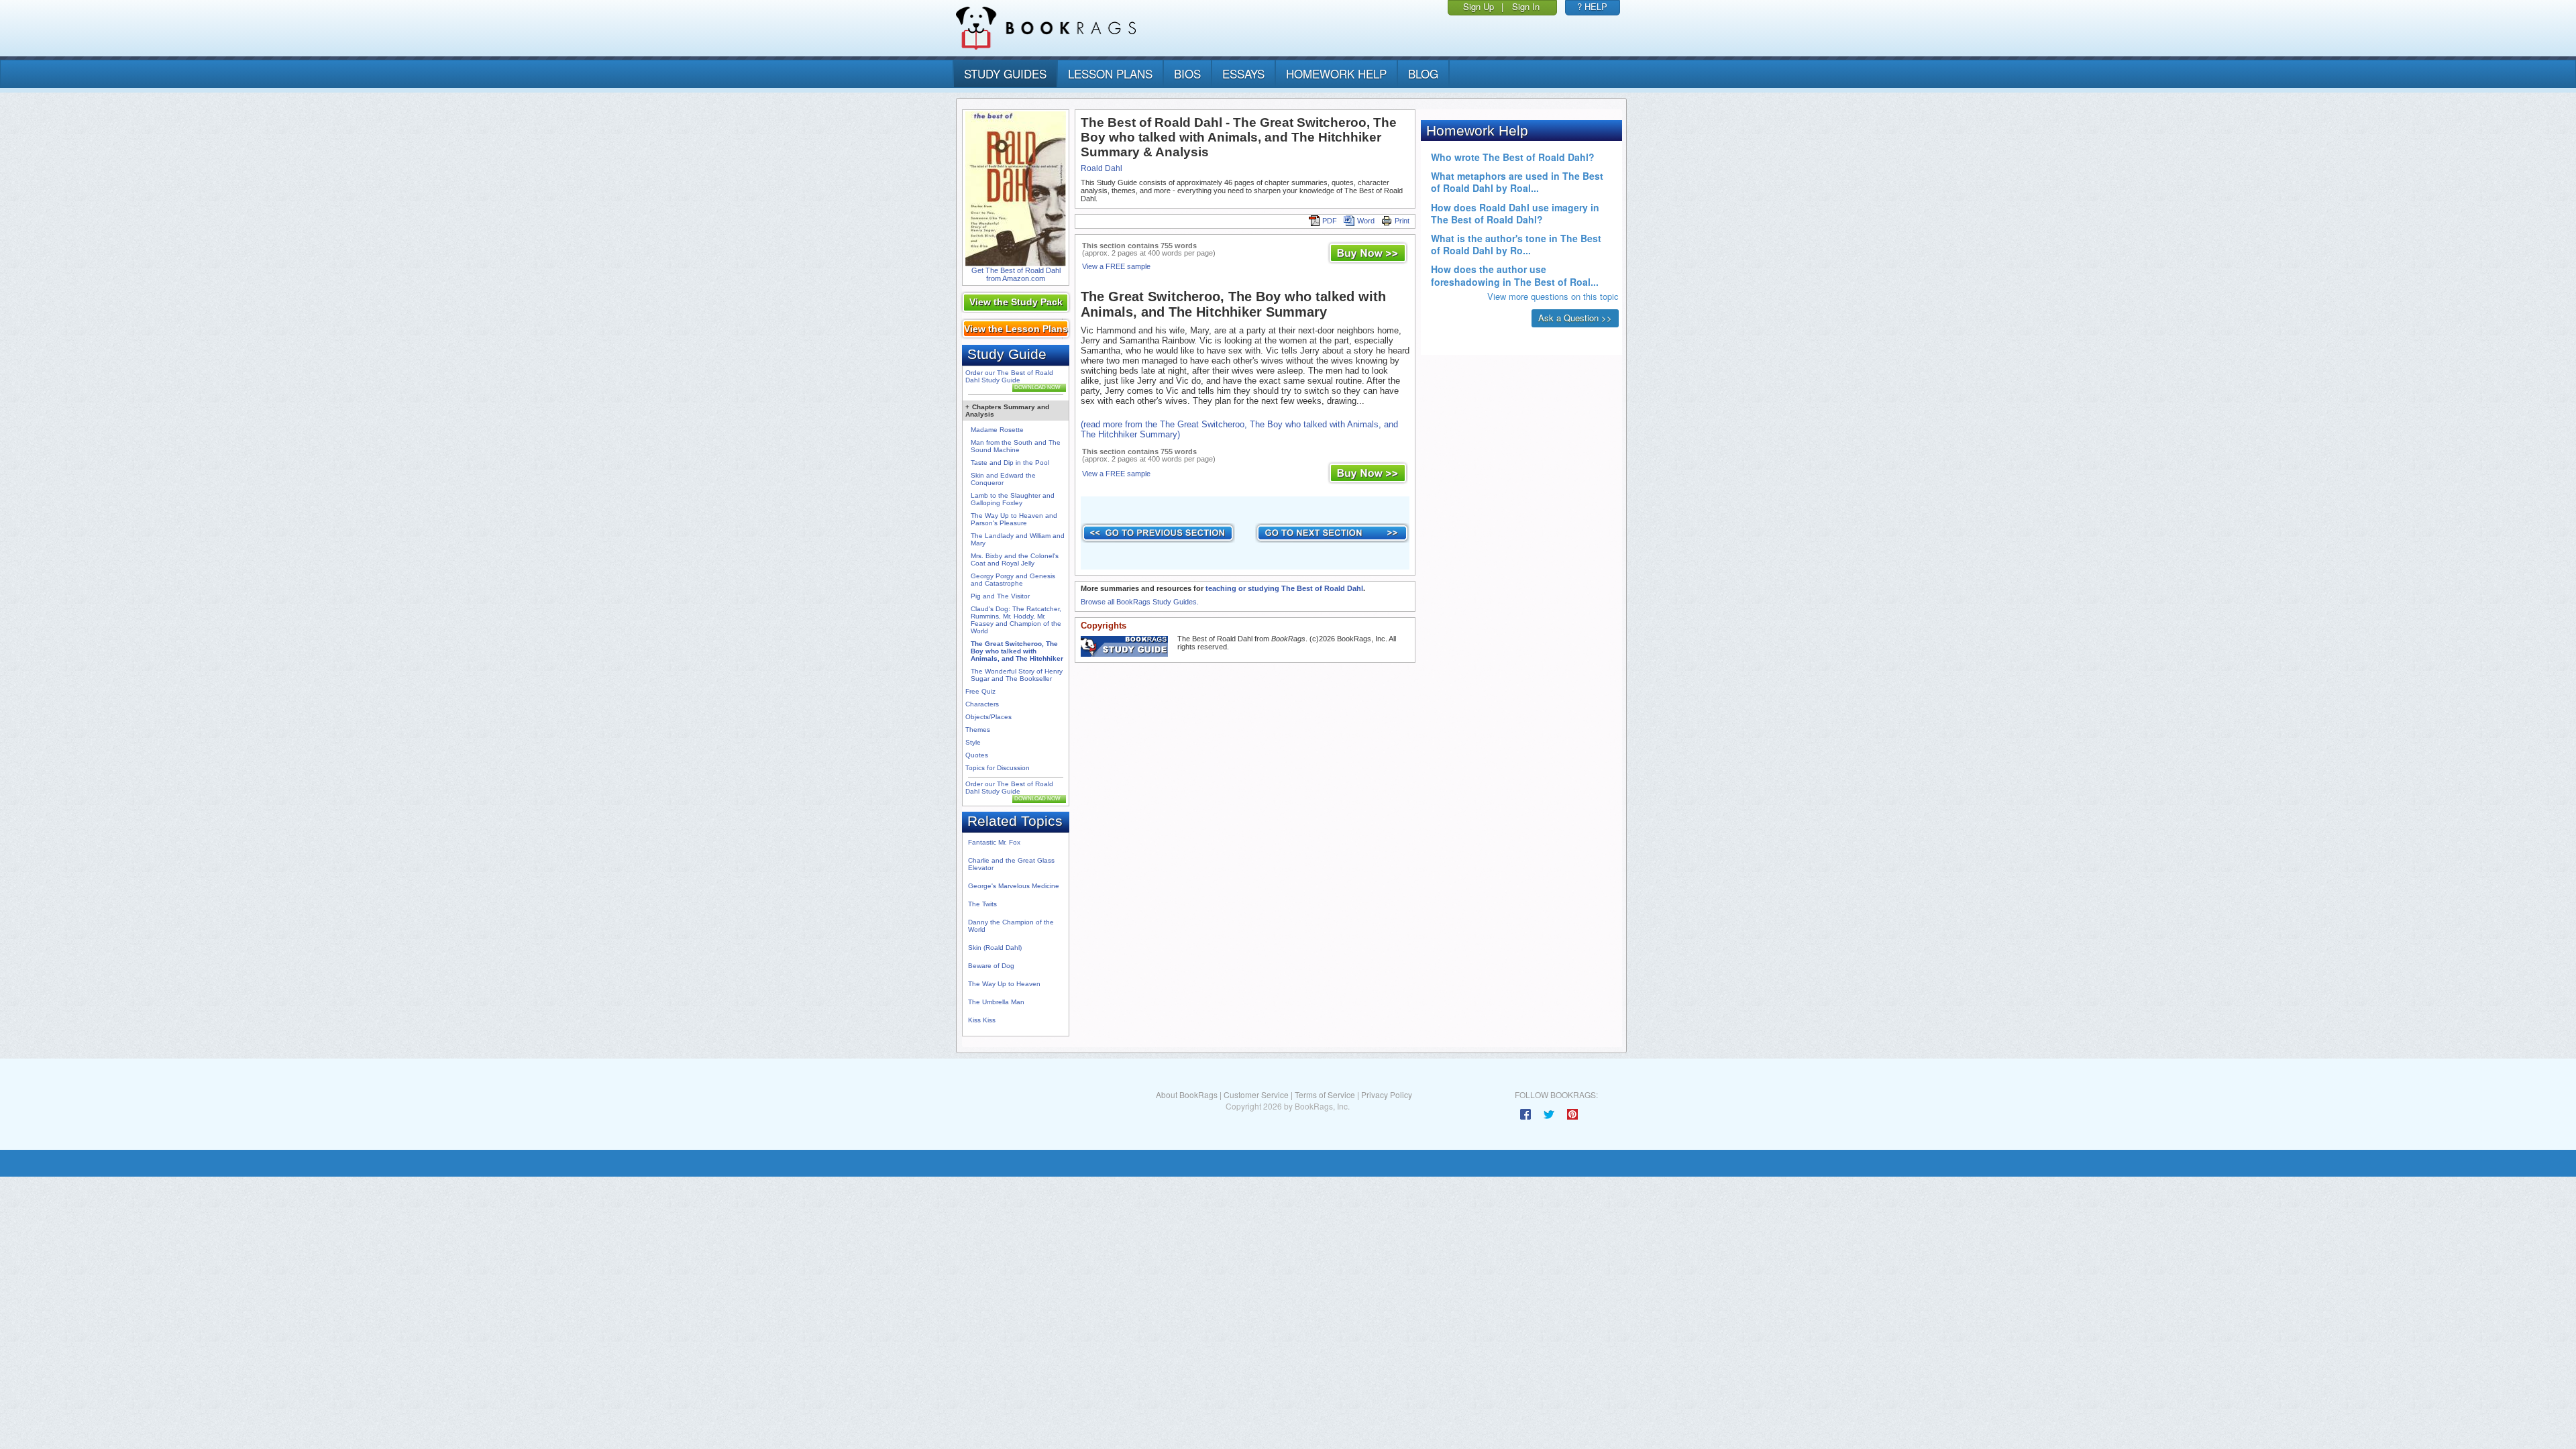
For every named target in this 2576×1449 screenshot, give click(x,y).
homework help (1336, 73)
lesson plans (1110, 73)
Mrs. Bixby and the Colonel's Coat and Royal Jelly (1015, 559)
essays (1243, 73)
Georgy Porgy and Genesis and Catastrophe (1013, 580)
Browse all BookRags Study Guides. (1140, 602)
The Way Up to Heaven (1004, 984)
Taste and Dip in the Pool (1010, 463)
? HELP (1592, 6)
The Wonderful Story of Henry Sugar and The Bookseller (1017, 675)
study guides (1005, 73)
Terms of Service (1325, 1094)
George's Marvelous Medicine (1014, 886)
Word (1366, 221)
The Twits (982, 904)
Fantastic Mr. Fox (994, 842)
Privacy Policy (1387, 1094)
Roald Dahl (1102, 168)
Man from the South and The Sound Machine (1016, 446)
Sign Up (1479, 6)
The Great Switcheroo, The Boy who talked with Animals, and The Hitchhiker (1017, 651)
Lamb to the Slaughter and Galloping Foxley (1013, 499)
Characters (982, 704)
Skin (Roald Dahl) (995, 948)
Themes (978, 730)
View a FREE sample (1116, 266)
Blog (1423, 73)
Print (1402, 221)
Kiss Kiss (982, 1020)
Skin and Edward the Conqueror (1003, 479)
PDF (1330, 221)
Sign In (1526, 6)
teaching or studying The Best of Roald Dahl (1284, 588)
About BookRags (1187, 1094)
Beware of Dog (991, 966)
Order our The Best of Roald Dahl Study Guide (1009, 376)
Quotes (977, 755)
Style (973, 742)
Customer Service (1256, 1094)
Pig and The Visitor (1000, 596)
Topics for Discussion (998, 768)
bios (1187, 73)
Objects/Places (988, 717)
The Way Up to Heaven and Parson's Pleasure (1014, 519)
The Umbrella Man (996, 1002)
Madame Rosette (997, 430)
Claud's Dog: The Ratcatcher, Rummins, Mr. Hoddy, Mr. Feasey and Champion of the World (1016, 620)
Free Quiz (980, 691)
